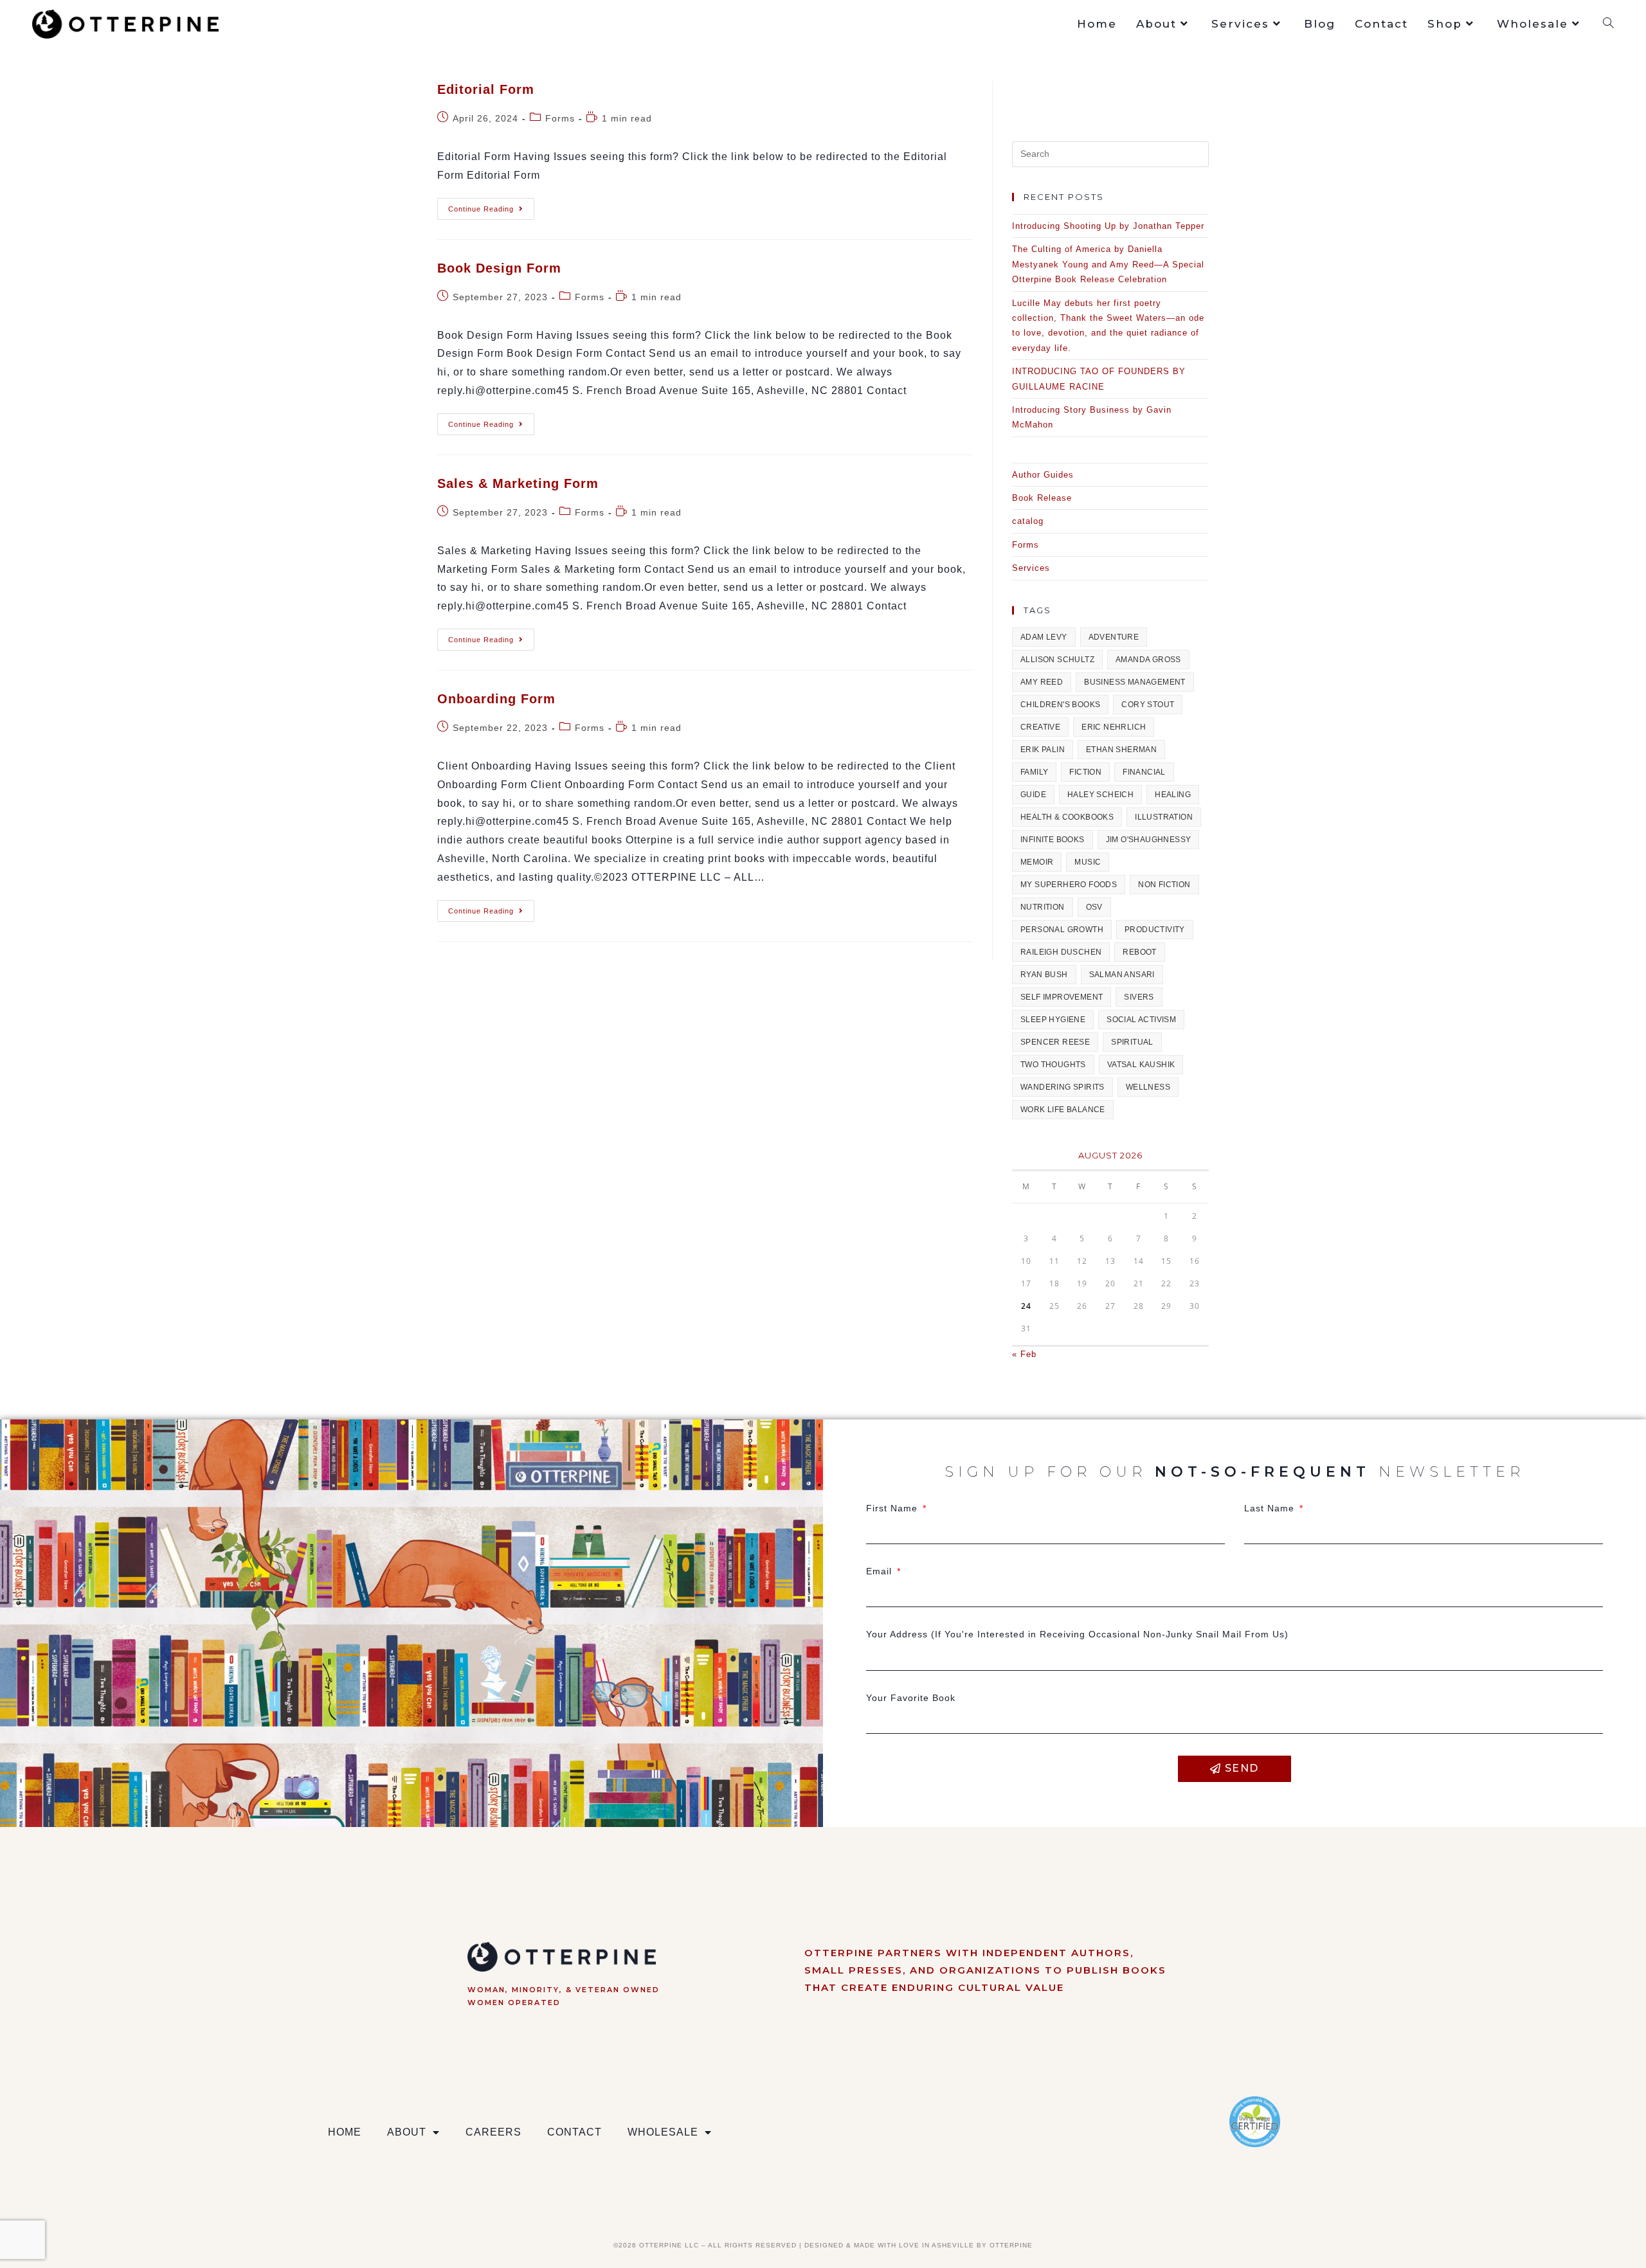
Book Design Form (499, 268)
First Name (893, 1508)
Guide (1033, 795)
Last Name (1271, 1508)
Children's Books (1060, 705)
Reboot (1139, 952)
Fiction (1085, 772)
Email (881, 1571)
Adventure (1114, 637)
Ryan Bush (1044, 975)
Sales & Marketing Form (518, 483)
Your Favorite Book (911, 1698)
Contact (574, 2132)
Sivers (1139, 997)
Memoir (1037, 862)
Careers (493, 2132)
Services (1031, 568)
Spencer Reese (1055, 1042)
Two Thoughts (1053, 1065)
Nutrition (1043, 907)
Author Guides (1043, 475)
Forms (560, 118)
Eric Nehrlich (1114, 727)
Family (1034, 772)
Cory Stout (1148, 705)
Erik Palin (1043, 750)
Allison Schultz (1057, 660)
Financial (1144, 772)
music (1088, 862)
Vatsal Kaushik (1141, 1065)
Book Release (1042, 498)
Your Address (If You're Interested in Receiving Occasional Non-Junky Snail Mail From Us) (1077, 1634)
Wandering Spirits (1063, 1087)
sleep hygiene (1053, 1020)
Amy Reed (1042, 682)
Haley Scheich (1100, 795)
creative (1040, 727)
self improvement (1062, 997)
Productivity (1155, 930)
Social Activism (1141, 1020)
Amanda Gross (1148, 660)
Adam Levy (1044, 637)
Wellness (1148, 1087)
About (407, 2132)
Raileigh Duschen (1061, 952)
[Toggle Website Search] (1608, 24)
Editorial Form (486, 89)
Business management (1135, 682)
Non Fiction (1164, 885)
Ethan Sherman (1121, 750)
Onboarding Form (496, 699)
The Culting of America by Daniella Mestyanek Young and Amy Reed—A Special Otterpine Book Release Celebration (1108, 264)
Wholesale (663, 2132)
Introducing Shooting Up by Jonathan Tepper (1108, 226)
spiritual (1132, 1042)
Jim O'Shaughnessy (1149, 840)
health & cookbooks (1067, 817)
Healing (1173, 795)
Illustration (1164, 817)
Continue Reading (491, 205)
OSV (1094, 907)
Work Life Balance (1063, 1110)
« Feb (1024, 1354)
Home (345, 2132)
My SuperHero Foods (1069, 885)
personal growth (1062, 930)
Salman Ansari (1122, 975)
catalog (1028, 521)
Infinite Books (1053, 840)
